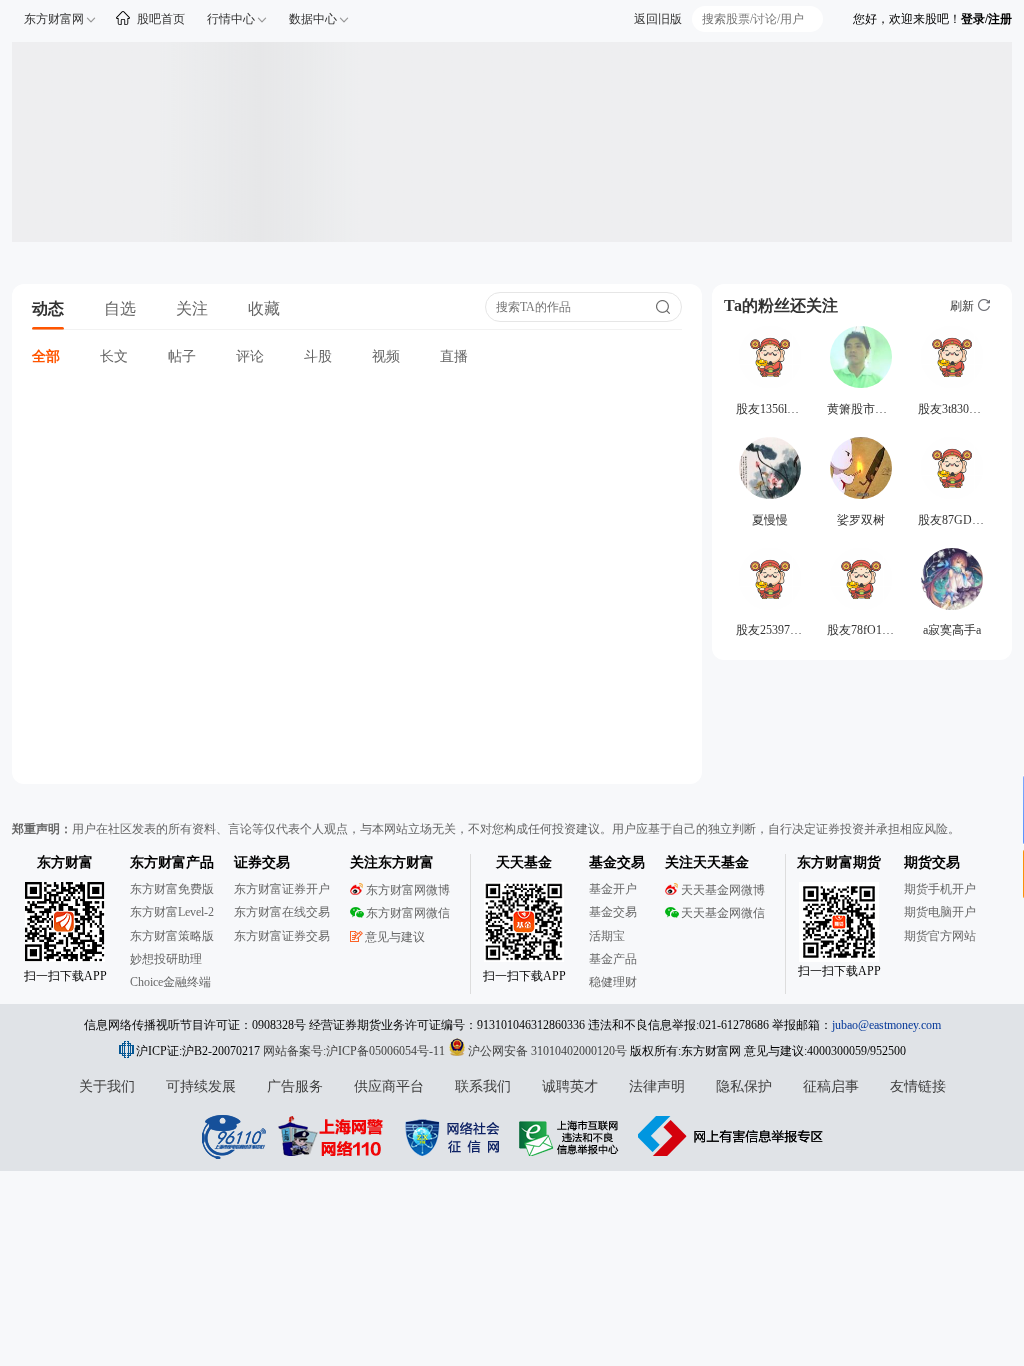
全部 (46, 356)
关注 (192, 308)
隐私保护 (744, 1086)
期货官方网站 (940, 936)
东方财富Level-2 (172, 912)
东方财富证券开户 (282, 889)
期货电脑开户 (940, 912)
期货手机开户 (940, 889)
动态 (48, 308)
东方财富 (65, 862)
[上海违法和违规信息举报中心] (572, 1136)
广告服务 (295, 1086)
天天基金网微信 (723, 913)
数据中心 (313, 19)
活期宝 (607, 936)
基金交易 (613, 912)
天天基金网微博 (723, 890)
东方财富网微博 (408, 890)
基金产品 (613, 959)
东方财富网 (54, 19)
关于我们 (107, 1086)
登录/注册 (986, 19)
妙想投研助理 (166, 959)
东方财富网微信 (408, 913)
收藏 (264, 308)
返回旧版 (658, 19)
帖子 (182, 356)
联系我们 (483, 1086)
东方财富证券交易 (282, 936)
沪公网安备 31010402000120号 (547, 1051)
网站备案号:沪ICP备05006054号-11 (355, 1051)
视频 (386, 356)
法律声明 (657, 1086)
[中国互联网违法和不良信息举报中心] (731, 1136)
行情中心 (231, 19)
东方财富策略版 (172, 936)
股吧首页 (161, 19)
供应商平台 (389, 1086)
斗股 (318, 356)
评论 (250, 356)
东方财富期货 (839, 862)
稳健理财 (613, 982)
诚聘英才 (570, 1086)
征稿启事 (831, 1086)
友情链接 (918, 1086)
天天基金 (524, 862)
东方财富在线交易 (282, 912)
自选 (120, 308)
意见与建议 (395, 937)
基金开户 (613, 889)
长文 (114, 356)
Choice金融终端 (170, 982)
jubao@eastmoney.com (886, 1025)
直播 (454, 356)
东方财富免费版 (172, 889)
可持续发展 (201, 1086)
